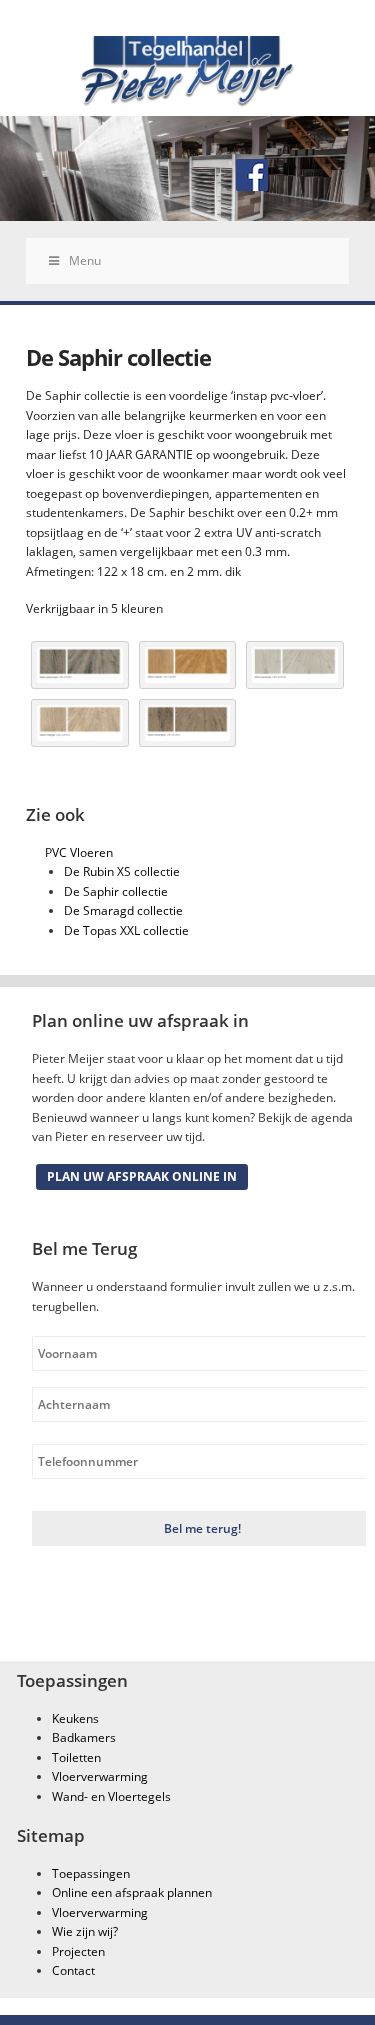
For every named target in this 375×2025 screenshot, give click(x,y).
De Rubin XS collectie (122, 871)
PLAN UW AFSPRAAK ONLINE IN (142, 1176)
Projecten (78, 1951)
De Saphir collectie (116, 891)
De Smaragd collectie (123, 910)
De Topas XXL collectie (126, 930)
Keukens (75, 1718)
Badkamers (84, 1737)
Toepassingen (91, 1873)
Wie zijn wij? (85, 1931)
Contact (73, 1970)
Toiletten (76, 1757)
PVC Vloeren (79, 852)
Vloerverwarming (100, 1776)
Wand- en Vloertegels (111, 1796)
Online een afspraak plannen (132, 1892)
